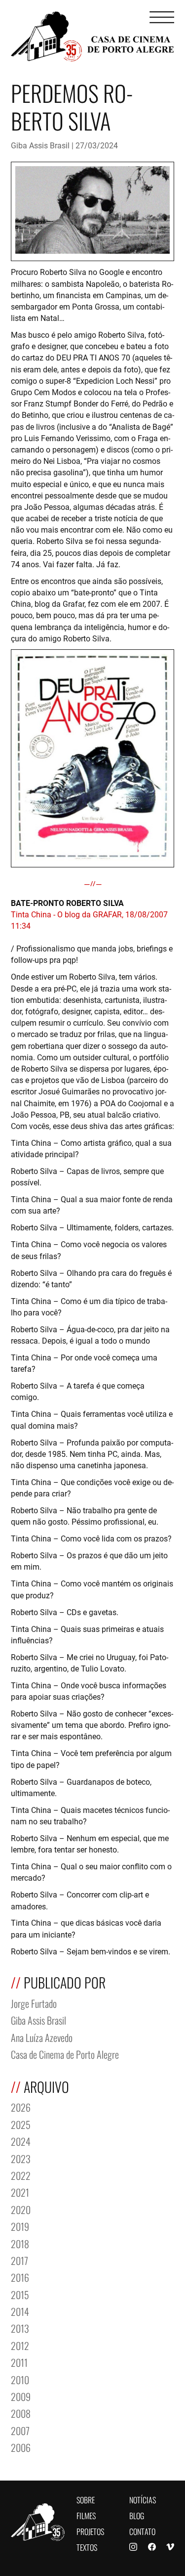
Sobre (86, 2499)
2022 (21, 2175)
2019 (20, 2226)
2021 (20, 2192)
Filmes (86, 2515)
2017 (19, 2260)
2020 (21, 2209)
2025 (21, 2124)
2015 (20, 2294)
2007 (20, 2430)
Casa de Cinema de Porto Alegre (65, 2054)
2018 (20, 2243)
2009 (21, 2396)
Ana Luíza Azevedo (42, 2037)
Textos (87, 2547)
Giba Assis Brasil (40, 145)
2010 (20, 2379)
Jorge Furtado (34, 2003)
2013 (20, 2327)
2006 (21, 2447)
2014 (20, 2311)
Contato (142, 2531)
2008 (21, 2413)
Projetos (90, 2531)
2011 (19, 2362)
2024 (21, 2141)
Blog (137, 2515)
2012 (20, 2345)
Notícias (143, 2499)
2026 (21, 2106)
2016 (20, 2277)
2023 (21, 2158)
